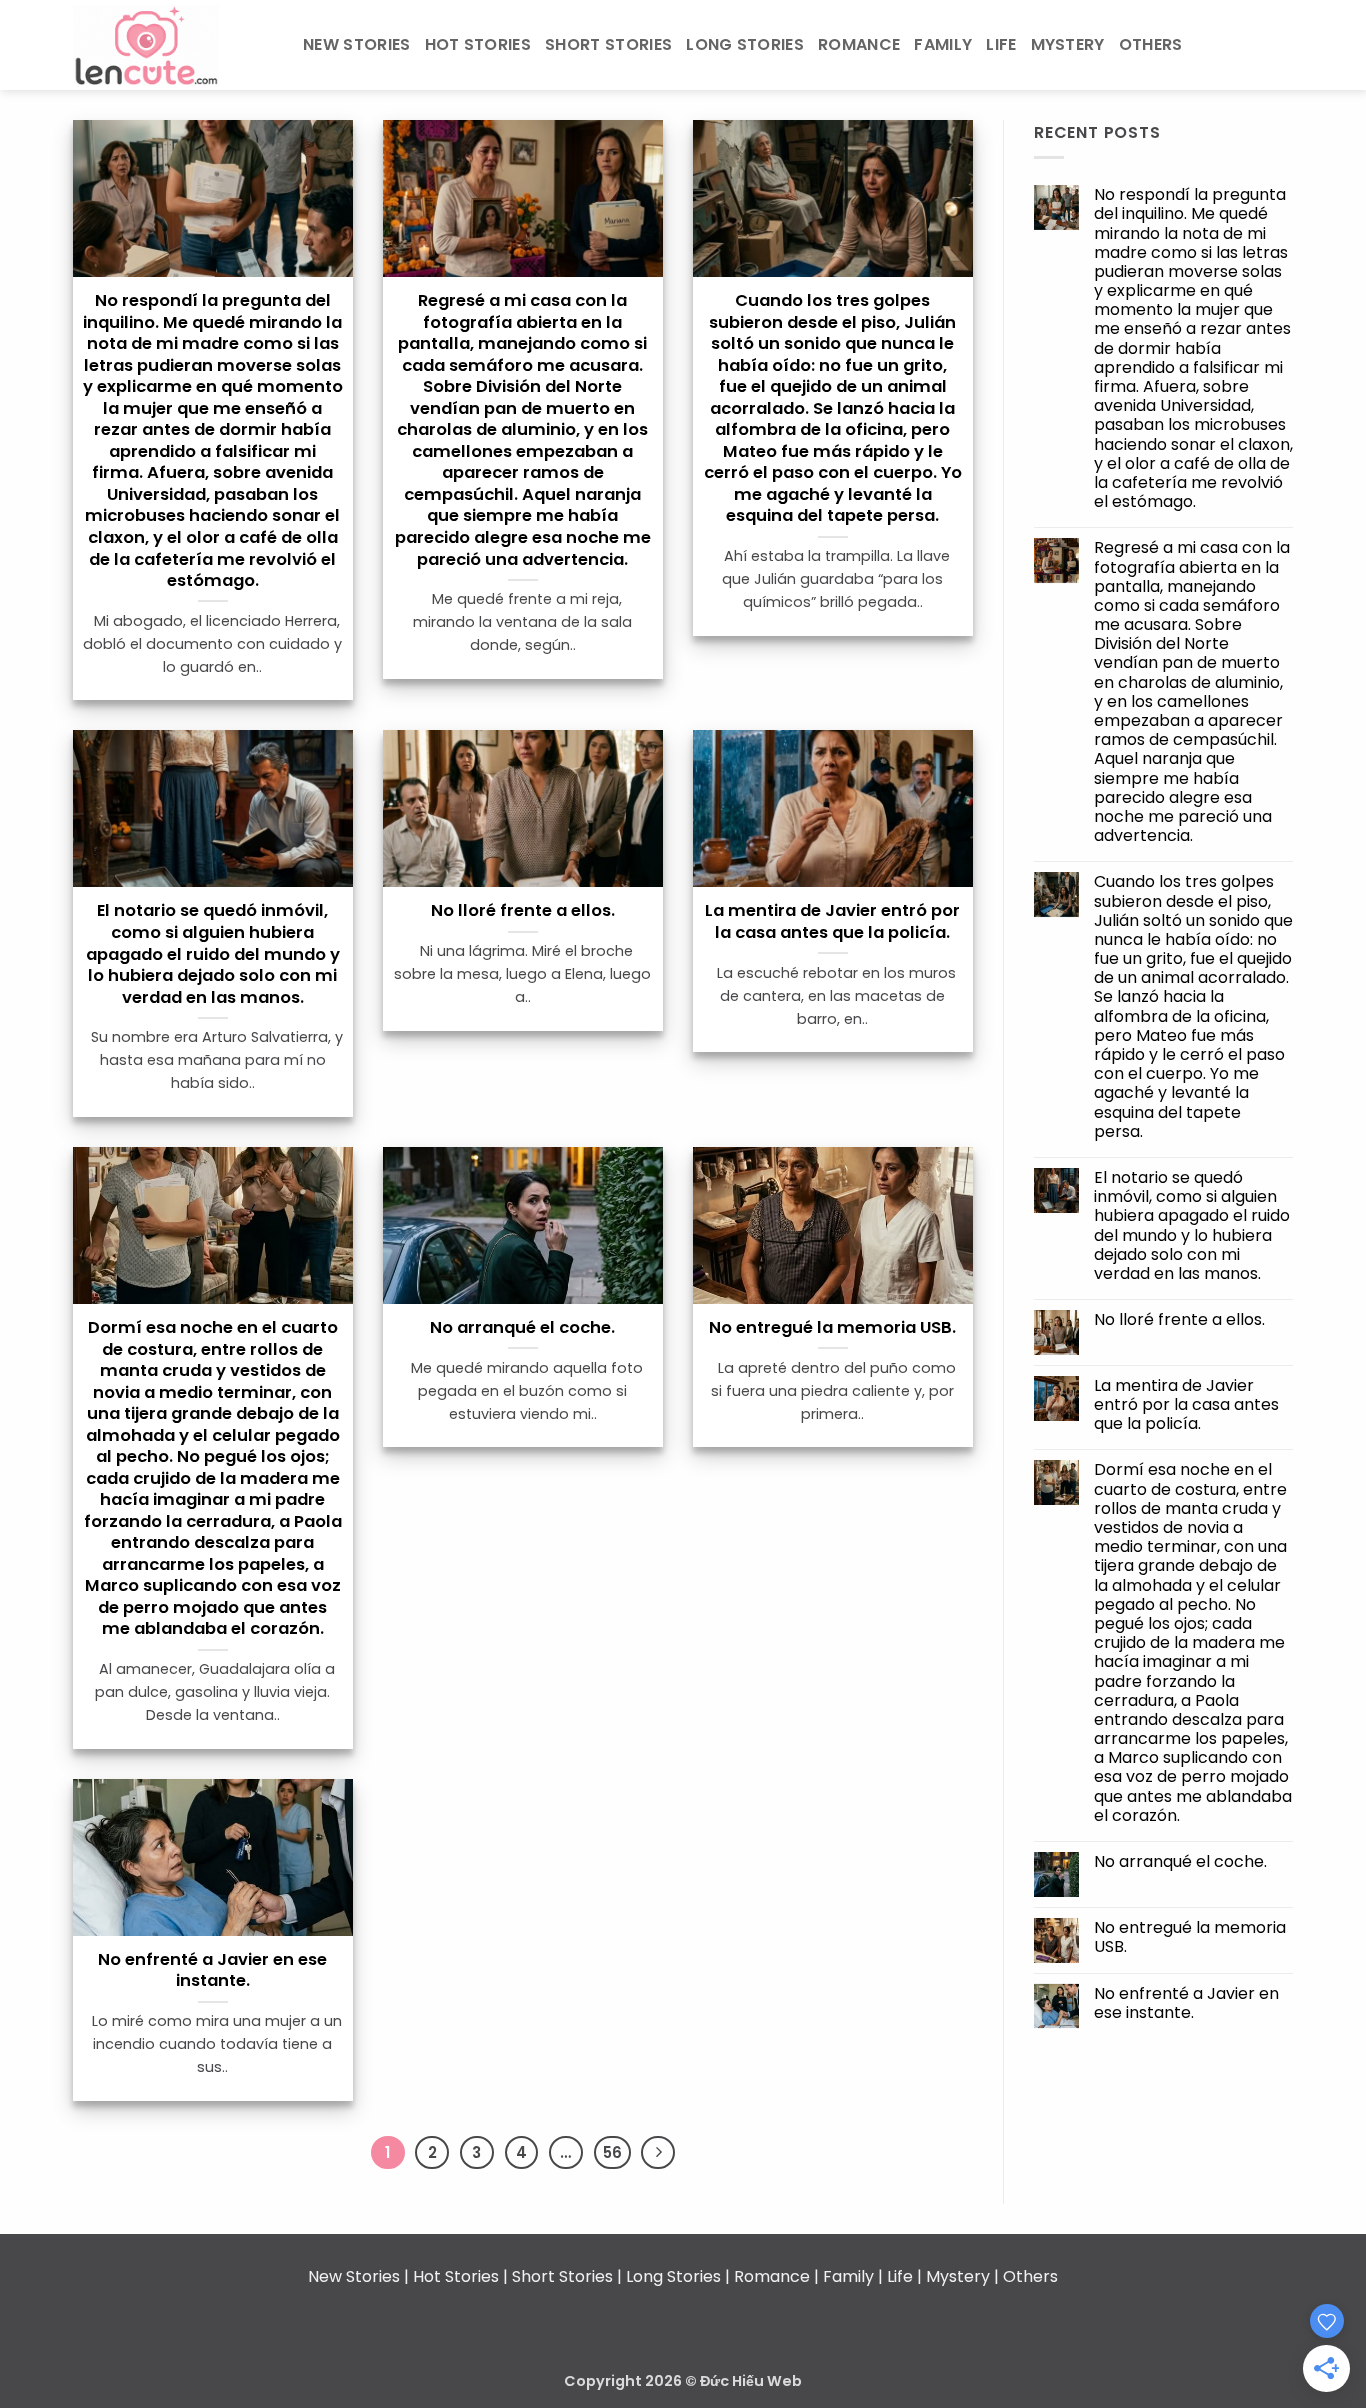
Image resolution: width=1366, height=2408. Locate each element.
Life (1001, 44)
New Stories (357, 44)
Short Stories (608, 44)
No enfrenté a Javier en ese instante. (212, 1970)
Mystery (1068, 44)
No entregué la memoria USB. (832, 1328)
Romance (859, 44)
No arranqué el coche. (522, 1328)
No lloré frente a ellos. (523, 911)
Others (1151, 44)
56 (612, 2152)
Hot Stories (478, 44)
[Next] (658, 2153)
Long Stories (745, 44)
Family (943, 44)
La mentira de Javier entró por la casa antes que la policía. (832, 921)
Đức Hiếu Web (751, 2381)
